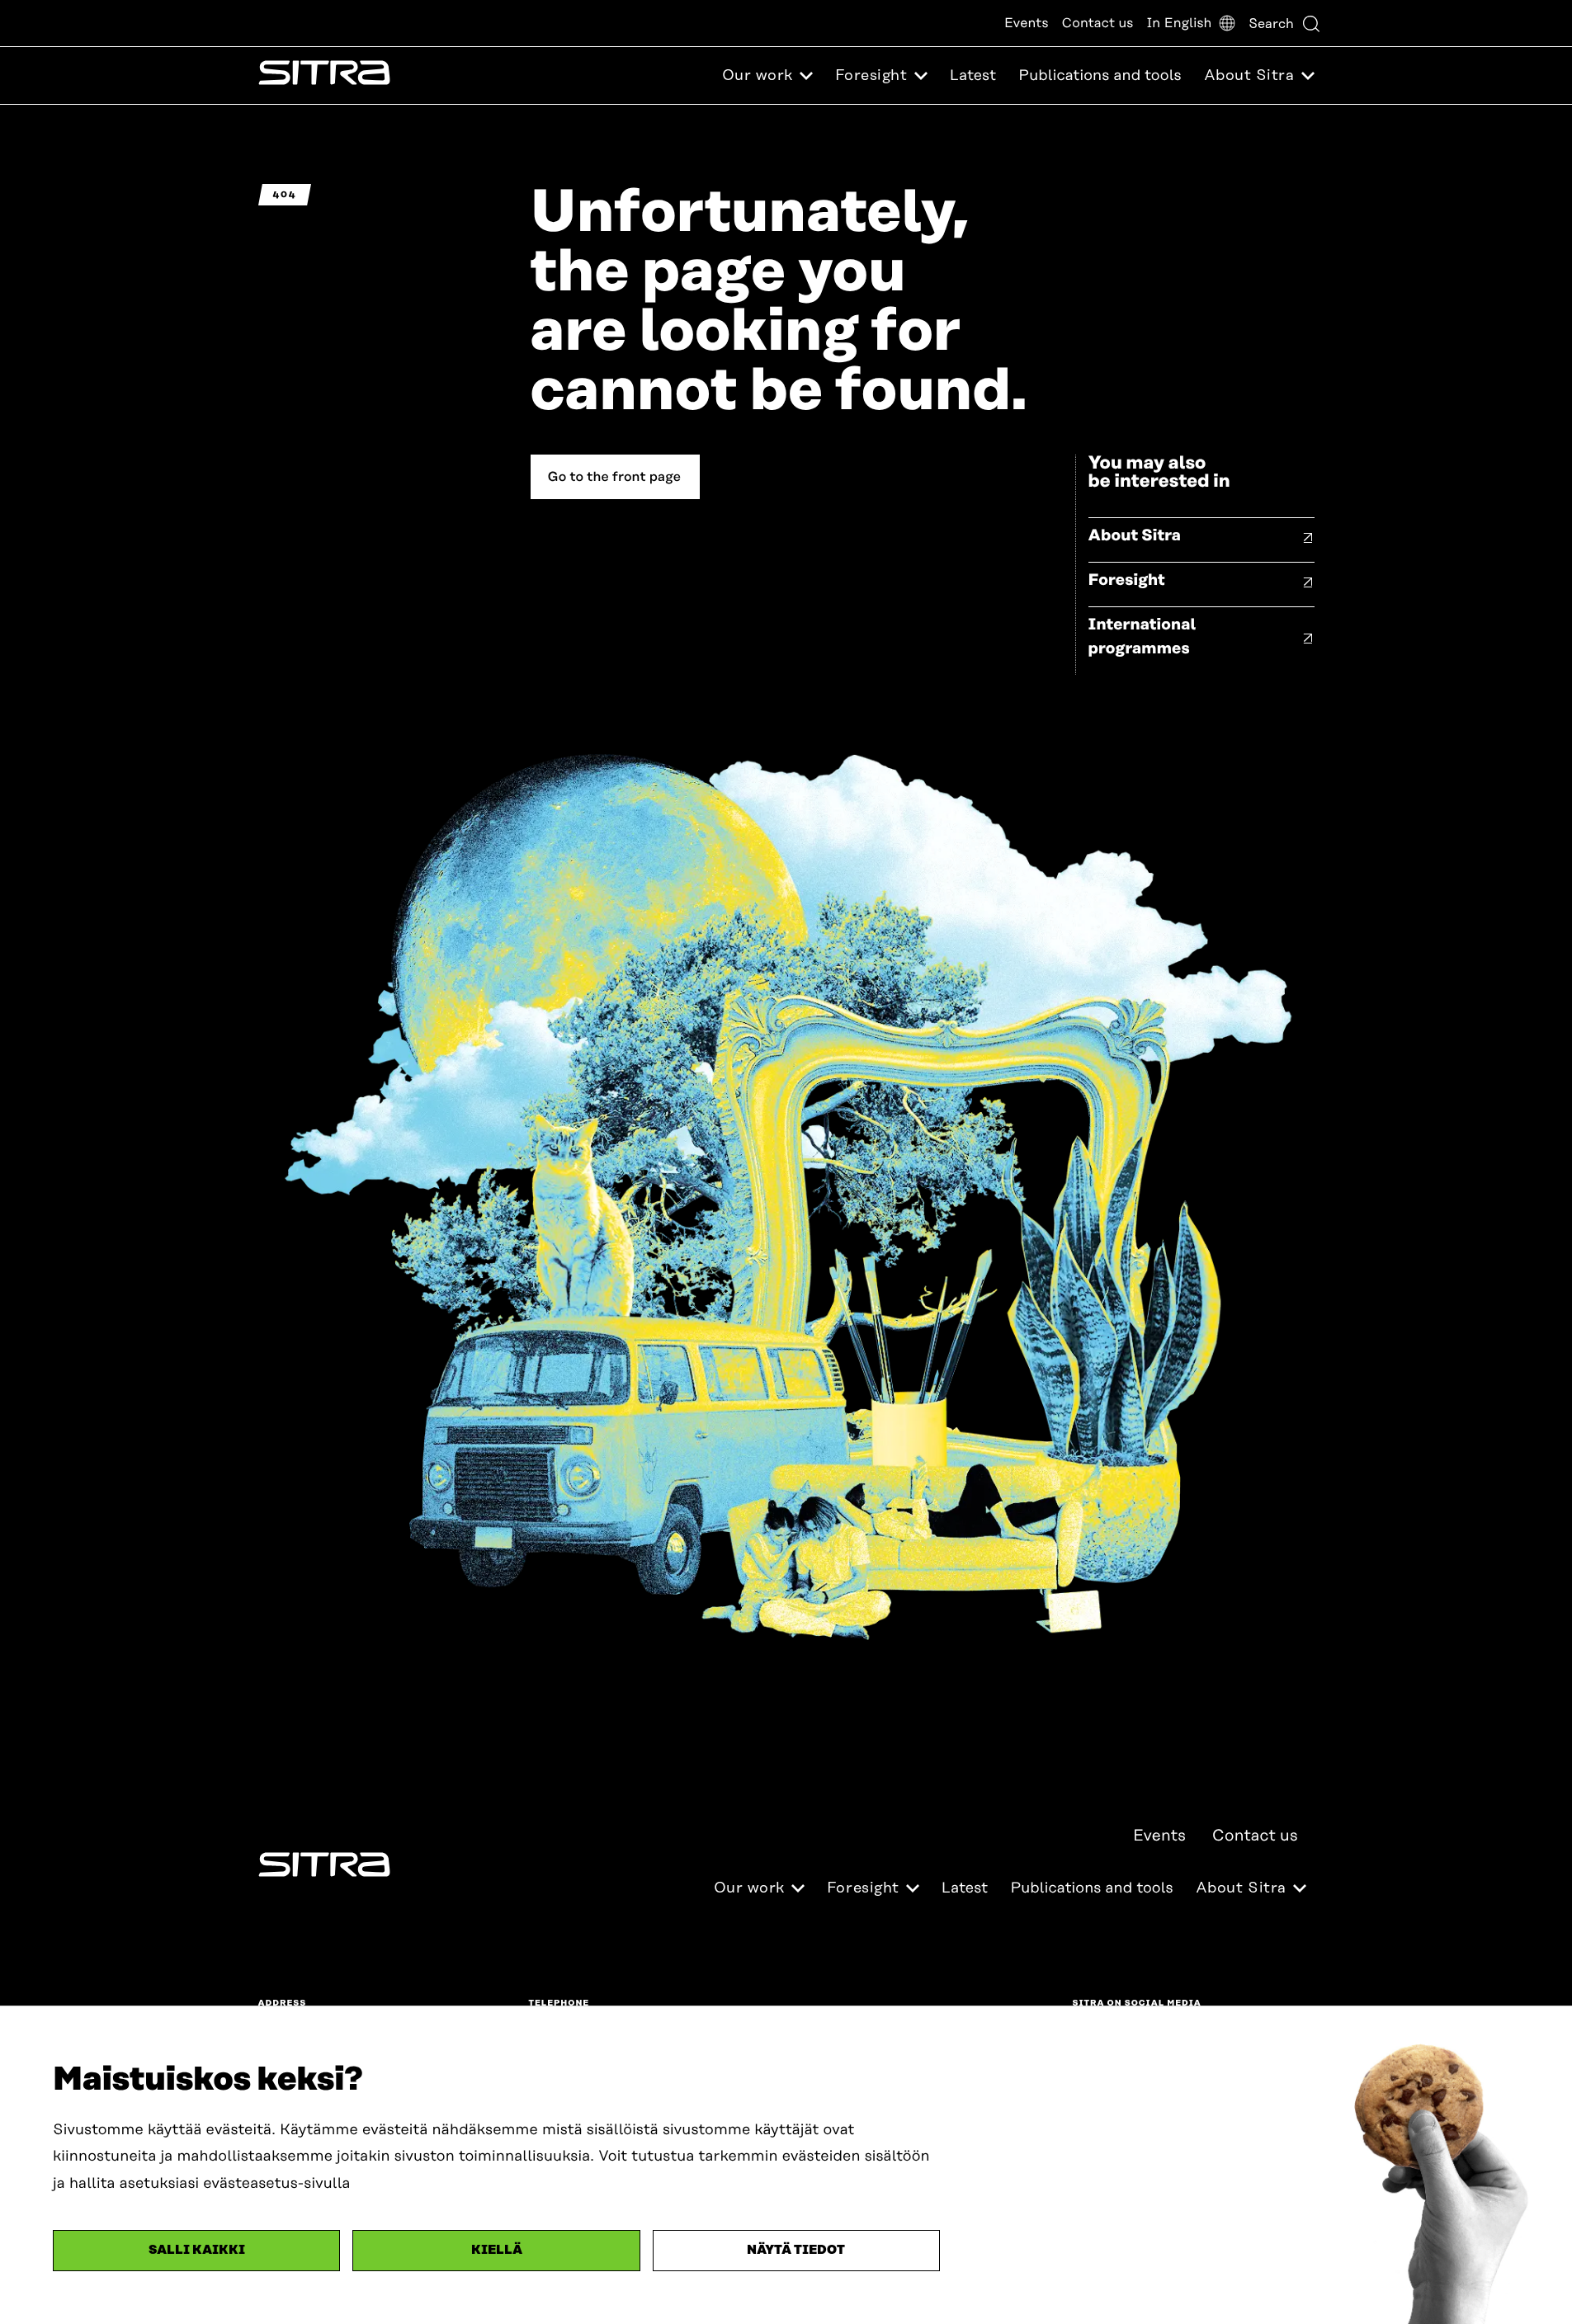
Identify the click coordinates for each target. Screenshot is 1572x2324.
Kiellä (497, 2250)
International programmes (1142, 637)
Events (1027, 23)
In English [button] (1179, 23)
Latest (973, 76)
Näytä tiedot (796, 2250)
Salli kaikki (197, 2250)
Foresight (1127, 580)
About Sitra (1135, 536)
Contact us (1098, 23)
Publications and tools (1100, 76)
